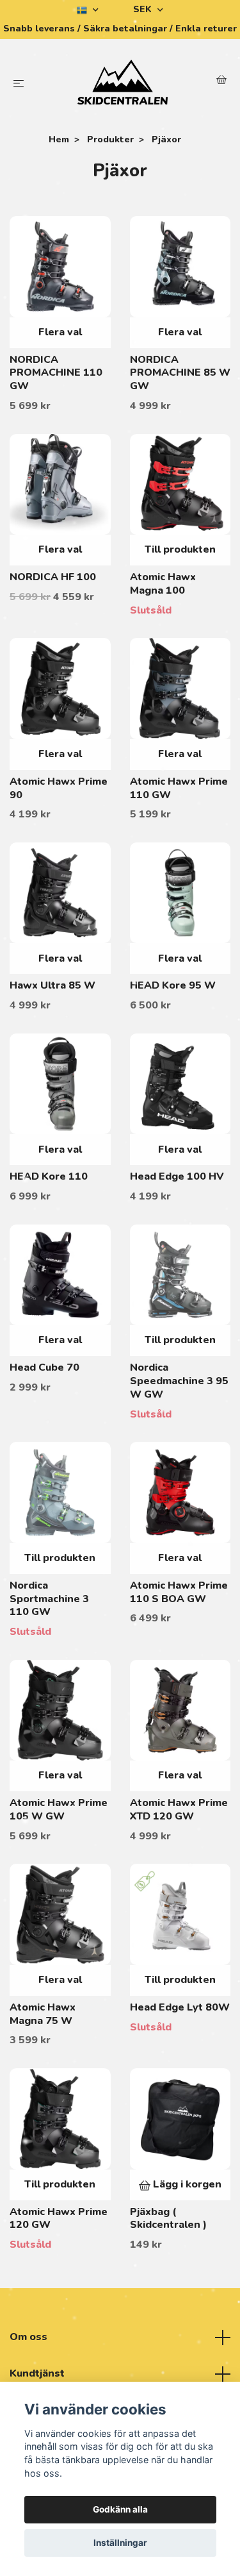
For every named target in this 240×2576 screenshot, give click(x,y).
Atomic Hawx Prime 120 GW (59, 2219)
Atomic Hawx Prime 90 (59, 788)
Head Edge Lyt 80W (180, 2007)
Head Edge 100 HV (177, 1176)
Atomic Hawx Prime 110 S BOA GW (179, 1592)
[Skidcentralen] (123, 82)
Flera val (60, 332)
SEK (144, 9)
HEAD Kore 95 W (173, 985)
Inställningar (120, 2543)
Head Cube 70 (44, 1367)
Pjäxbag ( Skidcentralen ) (168, 2219)
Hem (59, 139)
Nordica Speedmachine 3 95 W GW (179, 1381)
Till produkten (180, 549)
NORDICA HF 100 (53, 577)
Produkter (110, 139)
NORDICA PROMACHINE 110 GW (56, 373)
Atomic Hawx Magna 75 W (43, 2014)
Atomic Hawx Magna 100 (163, 584)
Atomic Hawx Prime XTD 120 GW (179, 1810)
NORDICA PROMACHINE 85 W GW (180, 373)
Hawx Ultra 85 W (52, 985)
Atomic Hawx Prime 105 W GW (59, 1810)
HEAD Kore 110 (49, 1176)
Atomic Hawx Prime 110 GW (179, 788)
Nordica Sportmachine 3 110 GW (49, 1599)
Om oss (28, 2337)
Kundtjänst (37, 2373)
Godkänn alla (120, 2509)
